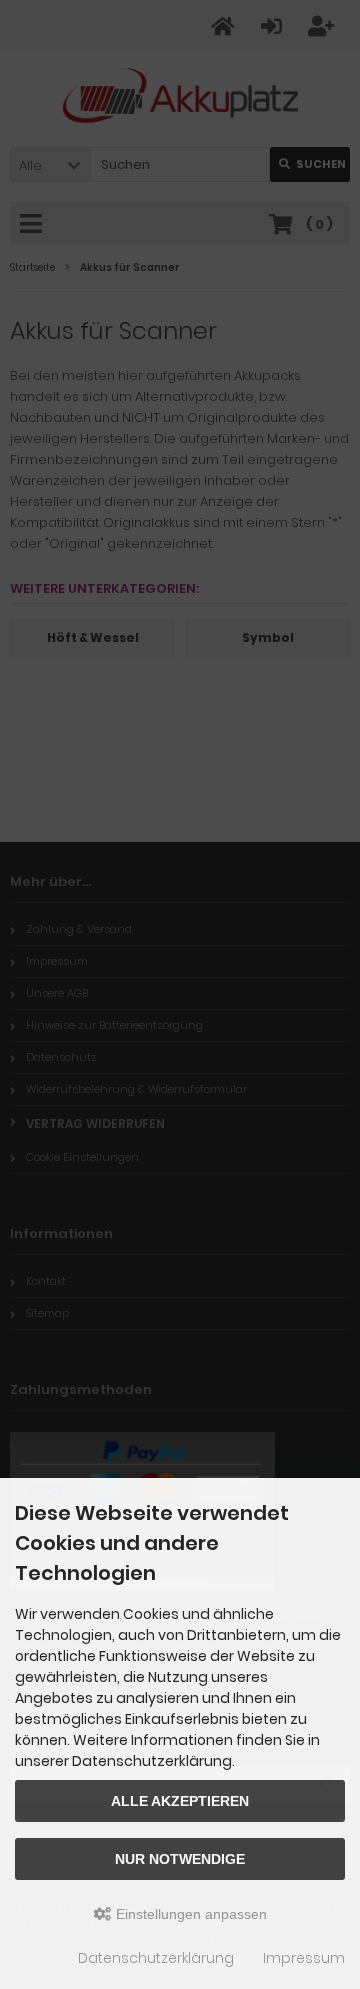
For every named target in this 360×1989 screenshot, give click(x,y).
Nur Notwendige (180, 1859)
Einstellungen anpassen (189, 1914)
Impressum (304, 1958)
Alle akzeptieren (180, 1801)
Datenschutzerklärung (156, 1958)
